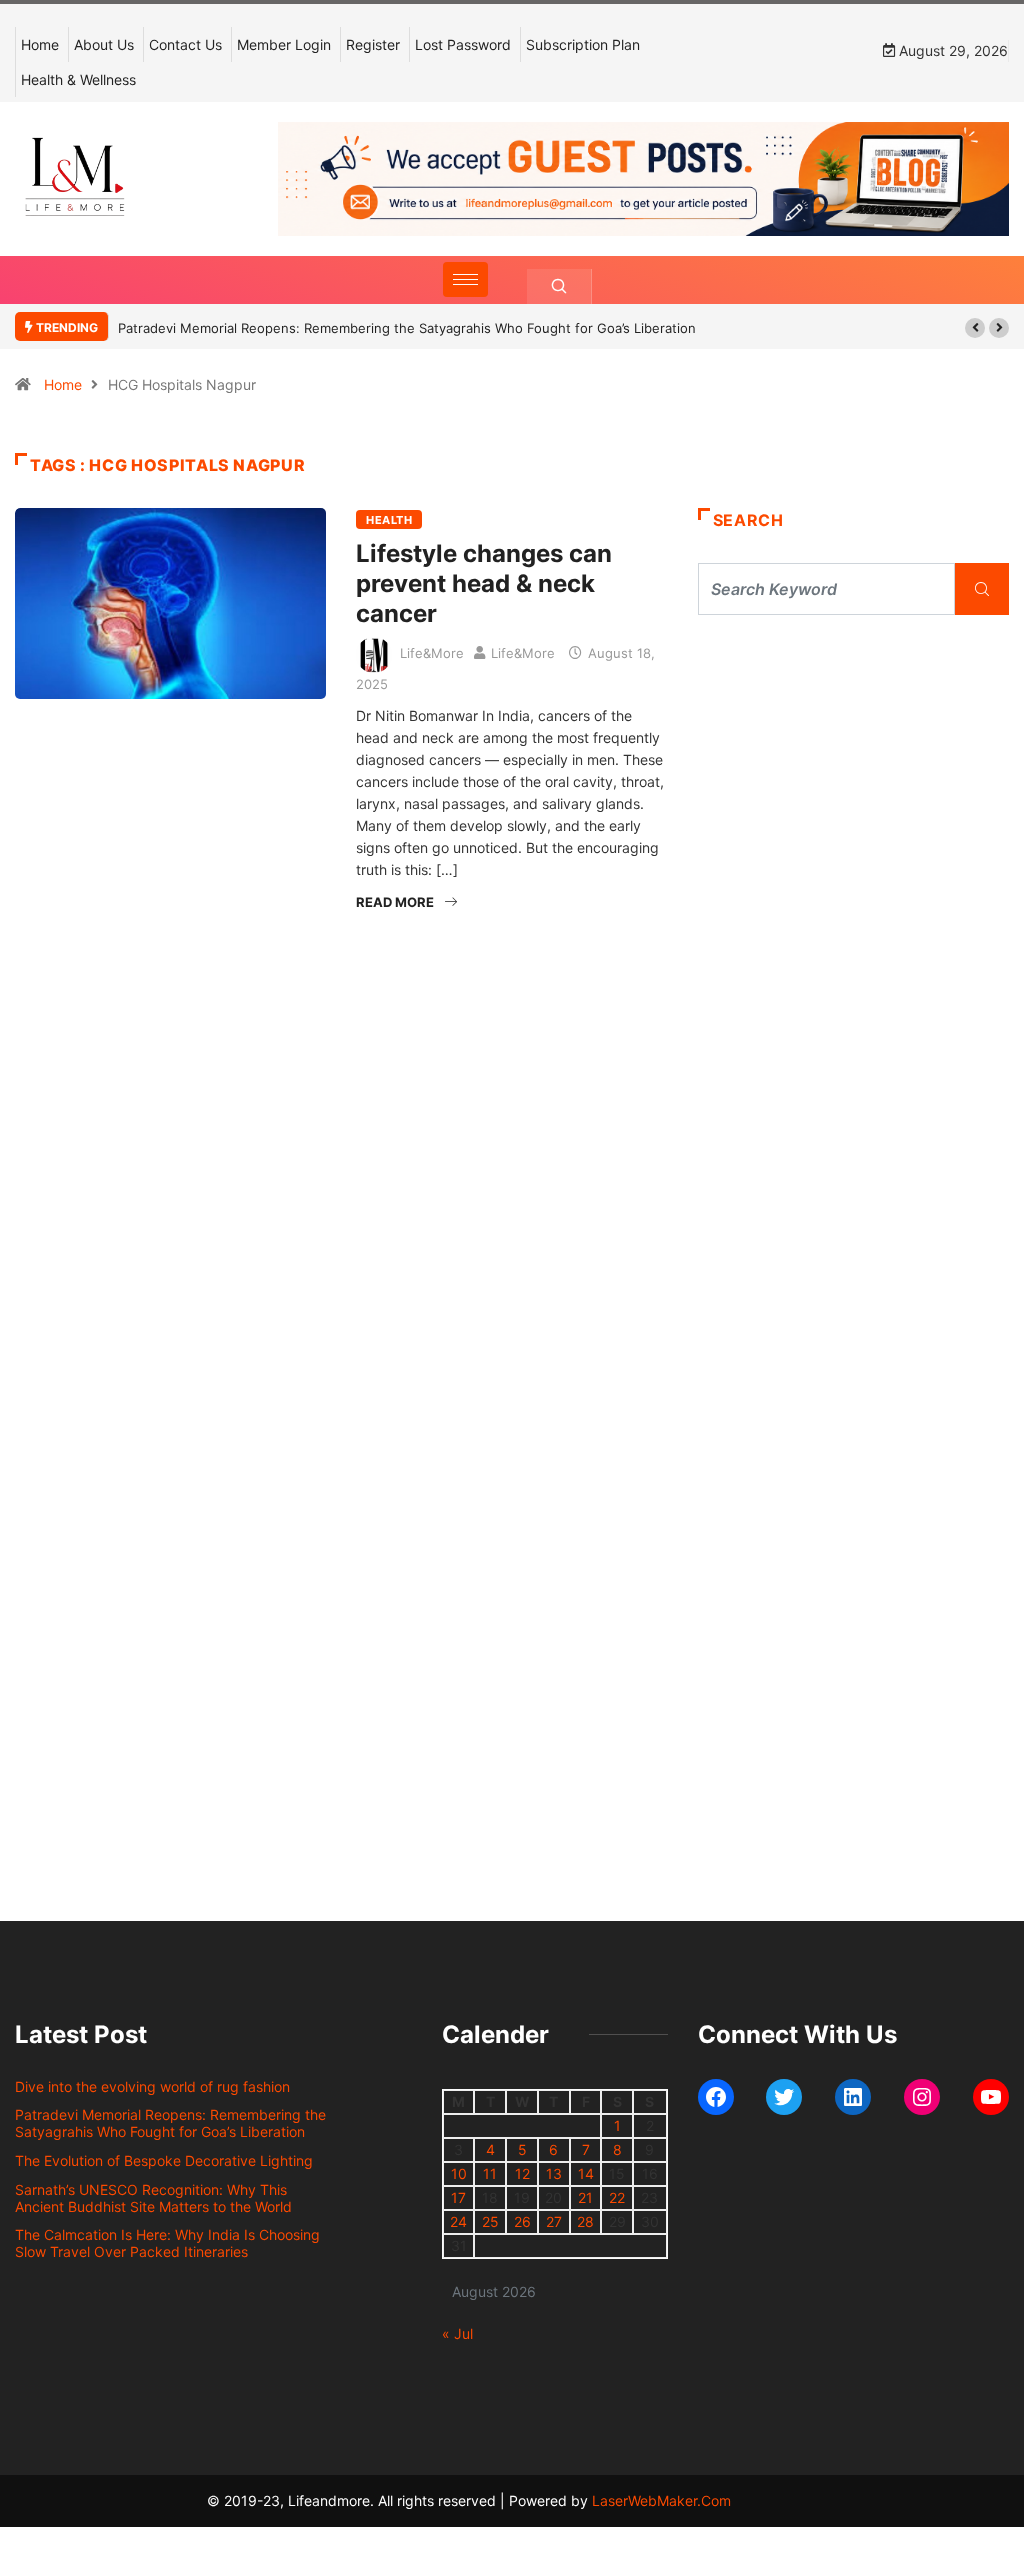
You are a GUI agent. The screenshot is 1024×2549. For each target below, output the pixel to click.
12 (522, 2173)
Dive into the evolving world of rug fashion (156, 2086)
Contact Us (185, 44)
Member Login (284, 44)
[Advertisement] (853, 800)
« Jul (457, 2333)
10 (459, 2173)
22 (617, 2197)
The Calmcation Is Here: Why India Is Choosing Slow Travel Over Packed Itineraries (167, 2243)
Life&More (432, 653)
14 (586, 2173)
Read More (395, 902)
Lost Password (463, 44)
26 (522, 2221)
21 (585, 2197)
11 (490, 2173)
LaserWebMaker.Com (661, 2500)
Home (40, 44)
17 (458, 2197)
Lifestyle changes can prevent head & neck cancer (484, 583)
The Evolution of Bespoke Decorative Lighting (164, 2160)
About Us (104, 44)
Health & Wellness (78, 79)
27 (554, 2221)
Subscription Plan (583, 44)
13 (554, 2173)
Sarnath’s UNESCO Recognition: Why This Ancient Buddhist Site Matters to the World (153, 2198)
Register (373, 44)
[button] (975, 328)
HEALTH (389, 520)
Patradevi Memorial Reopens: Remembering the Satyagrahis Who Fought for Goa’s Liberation (407, 328)
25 (490, 2221)
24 (458, 2221)
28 (585, 2221)
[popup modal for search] (559, 286)
